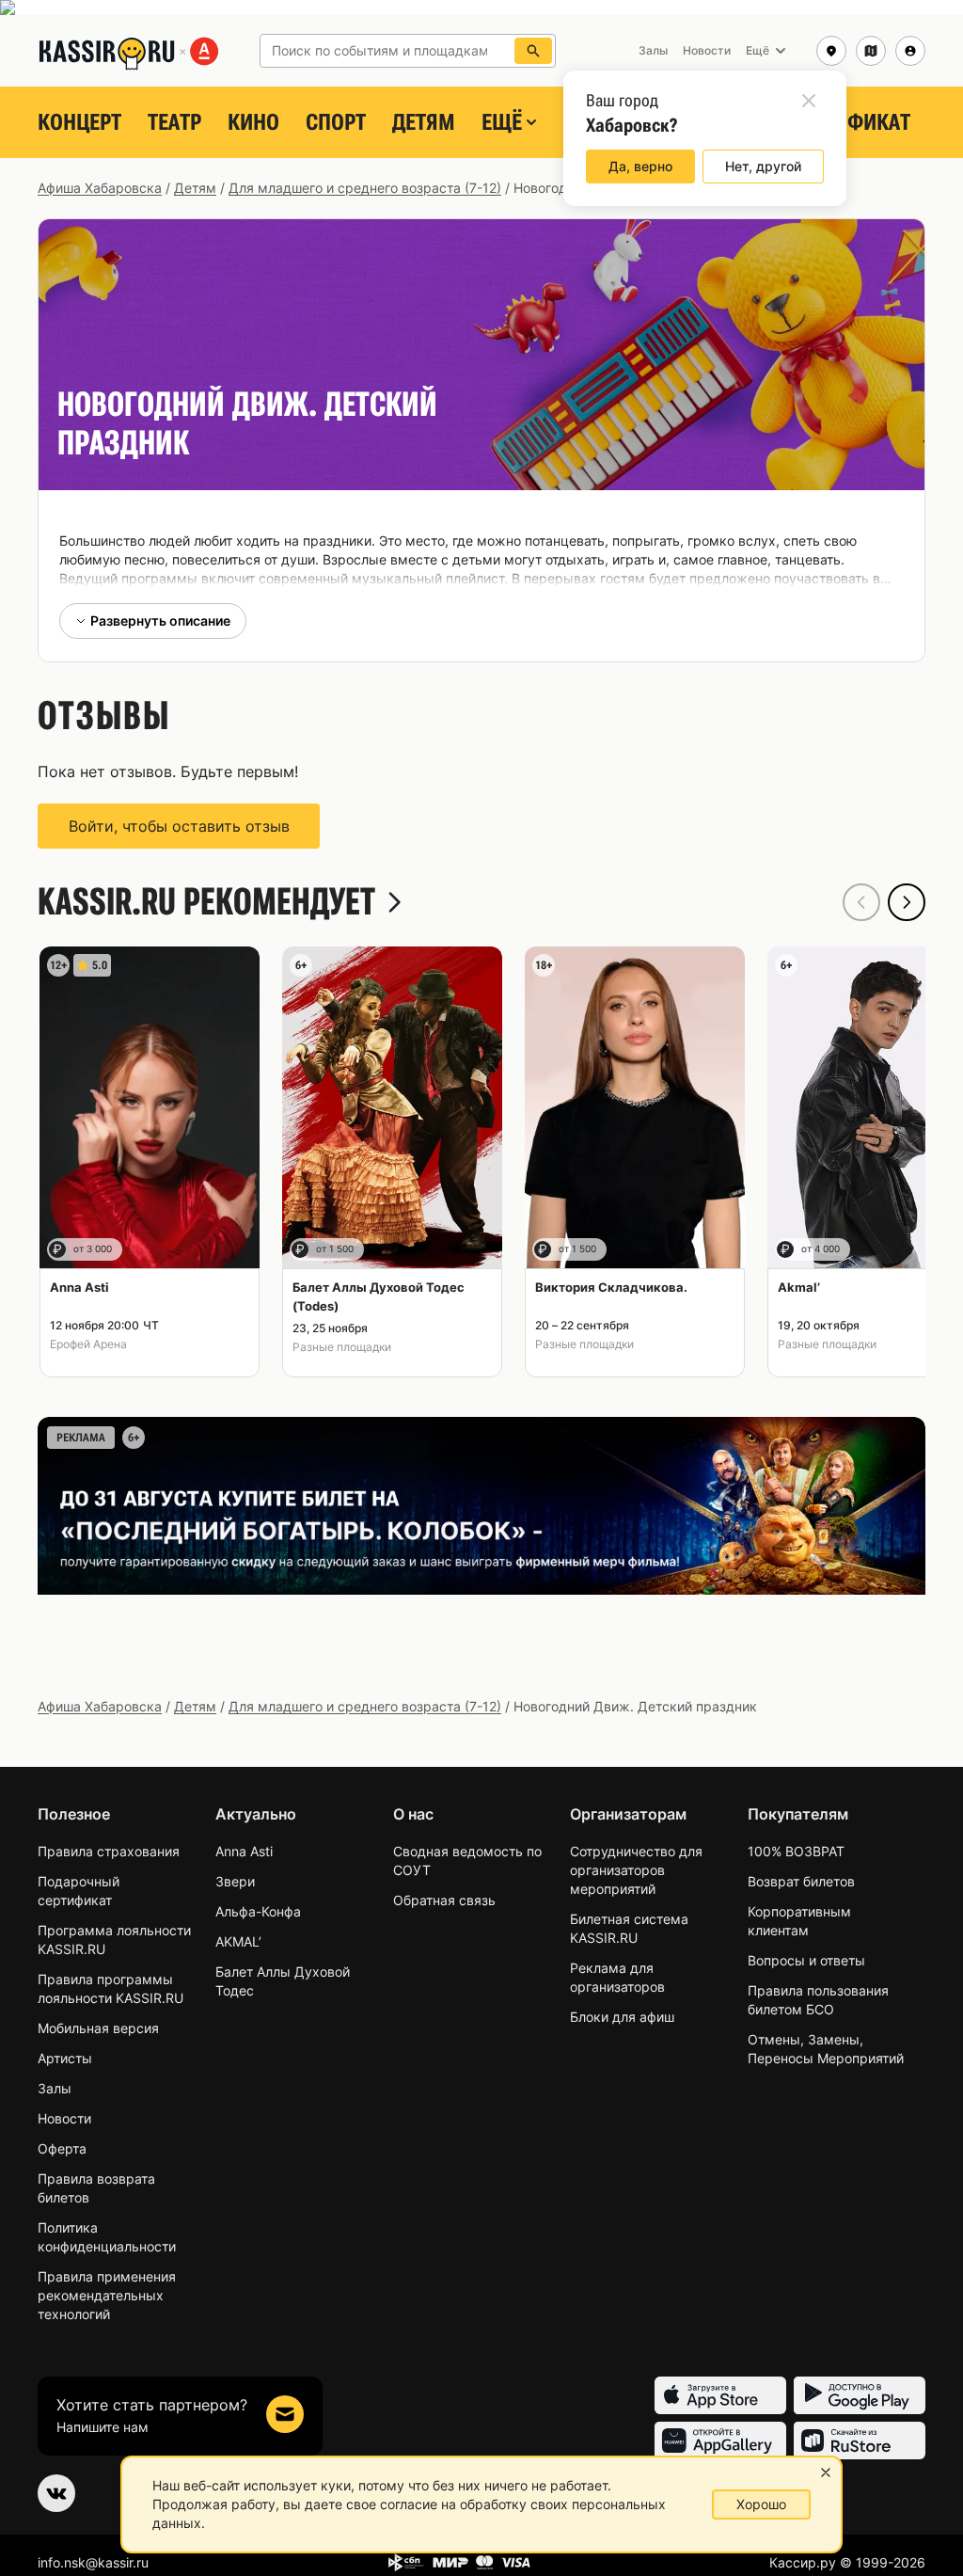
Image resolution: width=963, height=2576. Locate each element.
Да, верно (640, 166)
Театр (174, 122)
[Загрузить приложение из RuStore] (860, 2441)
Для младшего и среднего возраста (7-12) (365, 188)
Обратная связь (444, 1900)
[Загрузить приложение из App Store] (720, 2395)
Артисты (65, 2058)
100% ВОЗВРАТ (796, 1851)
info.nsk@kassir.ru (93, 2562)
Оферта (62, 2148)
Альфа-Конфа (258, 1911)
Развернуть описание (160, 620)
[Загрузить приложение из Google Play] (860, 2395)
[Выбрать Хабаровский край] (871, 51)
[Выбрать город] (831, 51)
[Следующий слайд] (907, 902)
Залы (55, 2088)
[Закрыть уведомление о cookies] (826, 2473)
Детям (424, 122)
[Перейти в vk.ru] (56, 2493)
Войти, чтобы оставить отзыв (179, 826)
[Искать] (533, 51)
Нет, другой (763, 166)
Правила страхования (109, 1851)
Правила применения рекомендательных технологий (107, 2295)
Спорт (336, 122)
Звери (235, 1881)
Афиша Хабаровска (100, 188)
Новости (64, 2118)
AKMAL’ (238, 1941)
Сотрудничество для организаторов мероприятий (636, 1870)
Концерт (79, 122)
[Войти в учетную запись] (910, 51)
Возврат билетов (801, 1881)
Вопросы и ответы (806, 1960)
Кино (253, 122)
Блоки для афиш (622, 2017)
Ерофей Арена (88, 1344)
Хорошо (761, 2504)
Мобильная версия (98, 2028)
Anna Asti (244, 1851)
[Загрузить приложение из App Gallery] (720, 2441)
